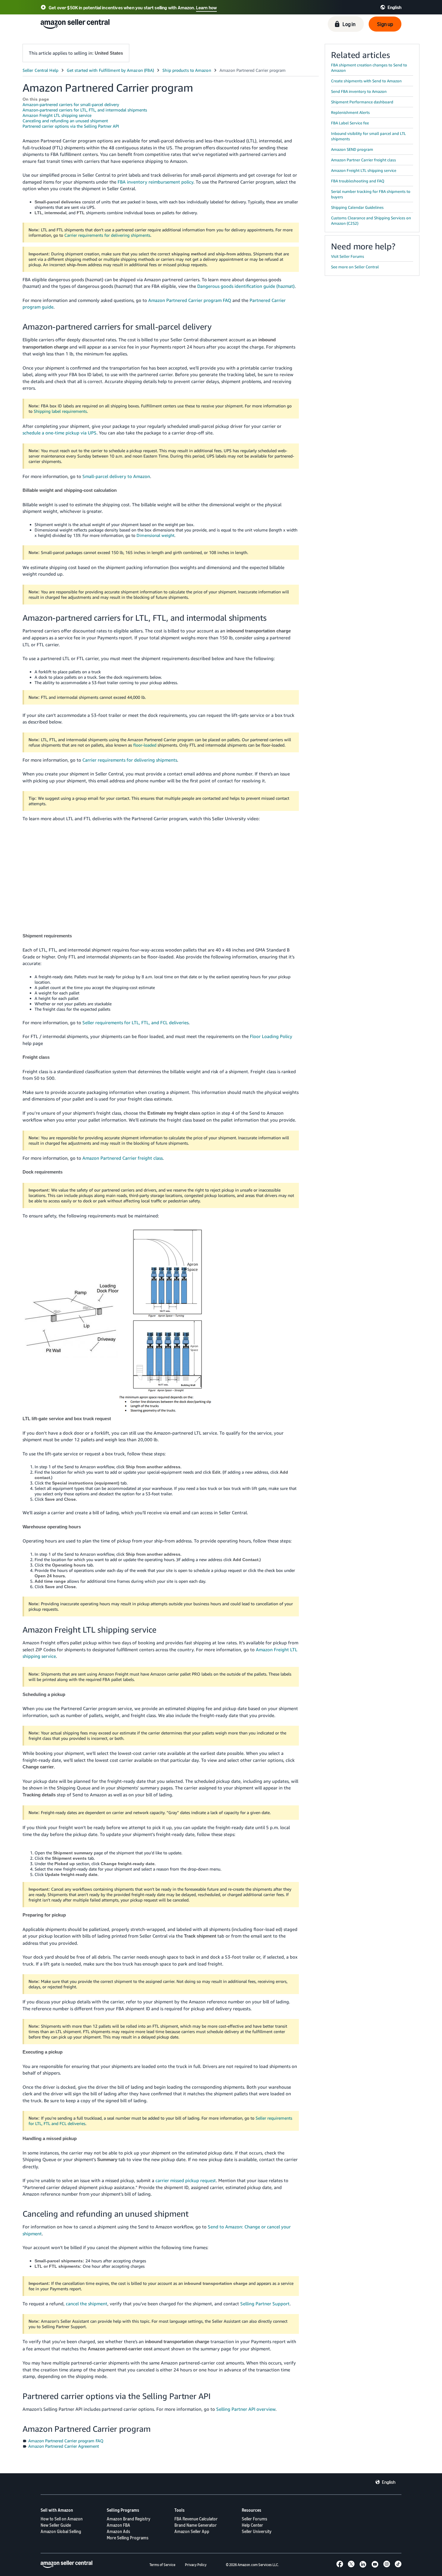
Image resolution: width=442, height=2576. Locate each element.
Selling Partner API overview (246, 2409)
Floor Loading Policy (271, 1036)
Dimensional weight (155, 535)
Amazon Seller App (192, 2531)
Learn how (206, 8)
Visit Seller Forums (348, 256)
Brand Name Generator (196, 2525)
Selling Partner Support (265, 2303)
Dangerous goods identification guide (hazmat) (246, 286)
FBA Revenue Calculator (196, 2519)
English (389, 2482)
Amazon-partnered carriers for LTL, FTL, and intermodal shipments (85, 110)
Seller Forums (255, 2519)
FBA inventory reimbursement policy (155, 182)
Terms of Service (162, 2565)
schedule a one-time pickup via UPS (60, 433)
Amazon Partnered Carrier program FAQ (190, 300)
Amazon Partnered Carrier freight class (123, 1158)
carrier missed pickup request (186, 2180)
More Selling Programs (128, 2538)
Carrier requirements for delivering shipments (107, 235)
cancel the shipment (87, 2303)
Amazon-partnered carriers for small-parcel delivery (71, 104)
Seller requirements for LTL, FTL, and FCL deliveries (135, 1022)
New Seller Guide (56, 2525)
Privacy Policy (196, 2565)
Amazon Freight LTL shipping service (57, 115)
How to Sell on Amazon (62, 2519)
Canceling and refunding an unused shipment (65, 121)
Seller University (257, 2531)
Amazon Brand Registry (129, 2519)
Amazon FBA (118, 2525)
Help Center (252, 2525)
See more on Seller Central (355, 267)
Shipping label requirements (60, 411)
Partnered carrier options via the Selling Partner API (71, 126)
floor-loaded (145, 745)
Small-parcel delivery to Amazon (116, 476)
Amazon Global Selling (61, 2531)
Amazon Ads (118, 2531)
